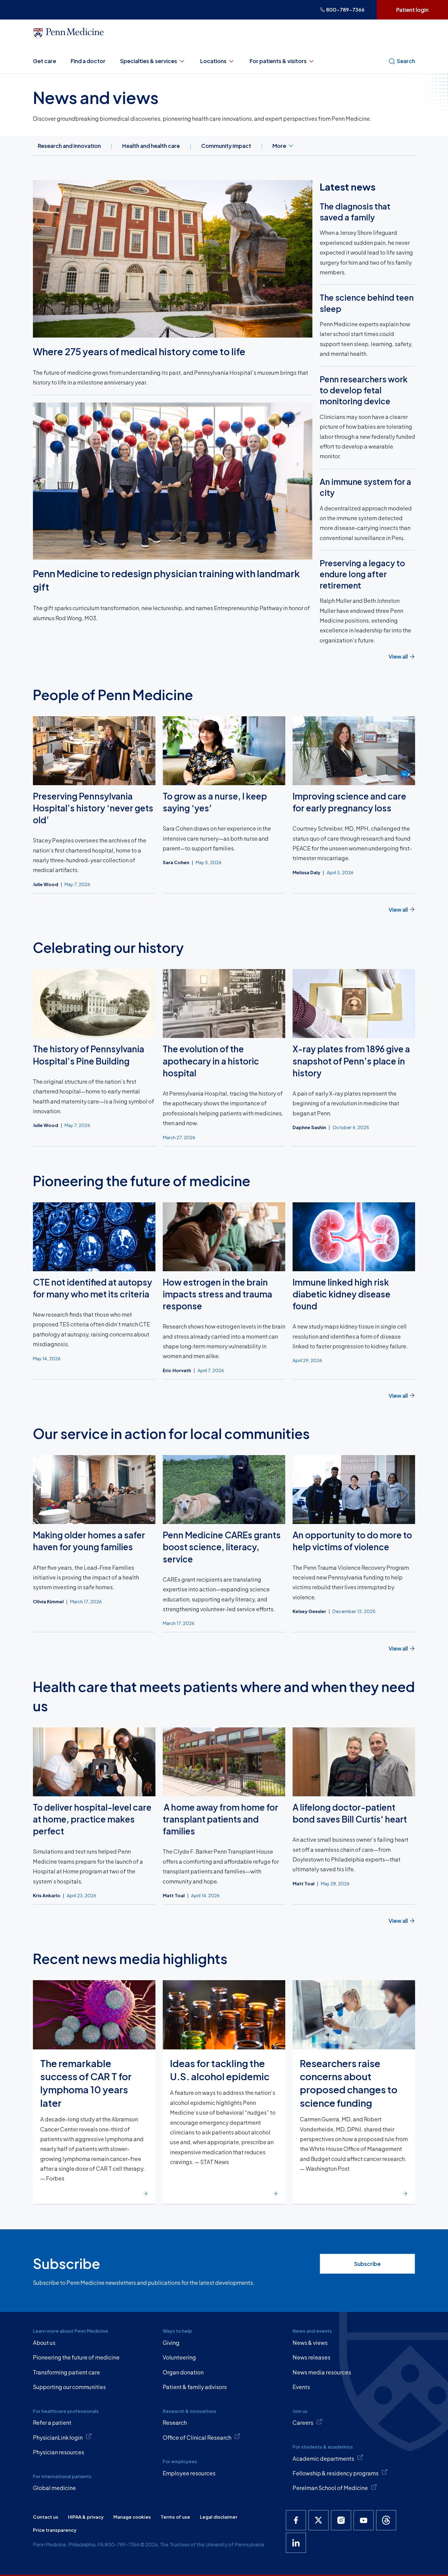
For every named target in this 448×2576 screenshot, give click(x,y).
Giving (171, 2343)
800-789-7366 (345, 10)
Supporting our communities (69, 2387)
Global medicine (54, 2488)
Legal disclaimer (219, 2517)
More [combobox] (279, 146)
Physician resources (59, 2452)
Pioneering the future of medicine (76, 2357)
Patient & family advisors (195, 2387)
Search (406, 61)
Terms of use (175, 2517)
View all (398, 656)
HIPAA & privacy (86, 2517)
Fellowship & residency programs (336, 2473)
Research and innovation (69, 146)
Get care (44, 61)
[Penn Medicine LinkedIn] (296, 2543)
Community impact (226, 146)
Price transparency (55, 2530)
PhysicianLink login (58, 2437)
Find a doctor (88, 61)
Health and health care (151, 146)
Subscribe (367, 2264)
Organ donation (183, 2372)
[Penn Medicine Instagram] (341, 2520)
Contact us (46, 2517)
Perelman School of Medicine (330, 2488)
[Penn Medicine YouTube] (364, 2520)
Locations (213, 61)
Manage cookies (132, 2517)
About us (44, 2343)
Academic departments (323, 2458)
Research (175, 2422)
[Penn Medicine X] (318, 2520)
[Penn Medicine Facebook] (296, 2520)
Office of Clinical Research (197, 2437)
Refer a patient (52, 2422)
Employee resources (189, 2473)
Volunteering (179, 2357)
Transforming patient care (66, 2372)
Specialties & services (149, 61)
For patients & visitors (278, 61)
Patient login (412, 10)
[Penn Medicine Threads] (386, 2520)
